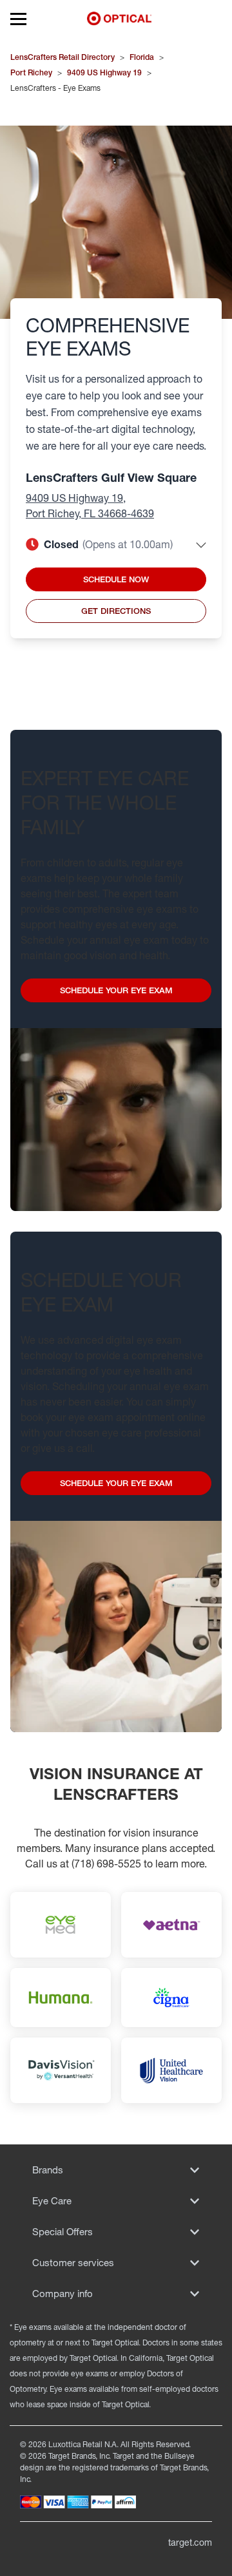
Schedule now (116, 579)
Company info (63, 2294)
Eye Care (52, 2201)
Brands (48, 2170)
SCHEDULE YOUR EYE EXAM (116, 990)
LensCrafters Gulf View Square (111, 477)
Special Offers (63, 2232)
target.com (190, 2542)
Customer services (73, 2263)
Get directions (116, 611)
